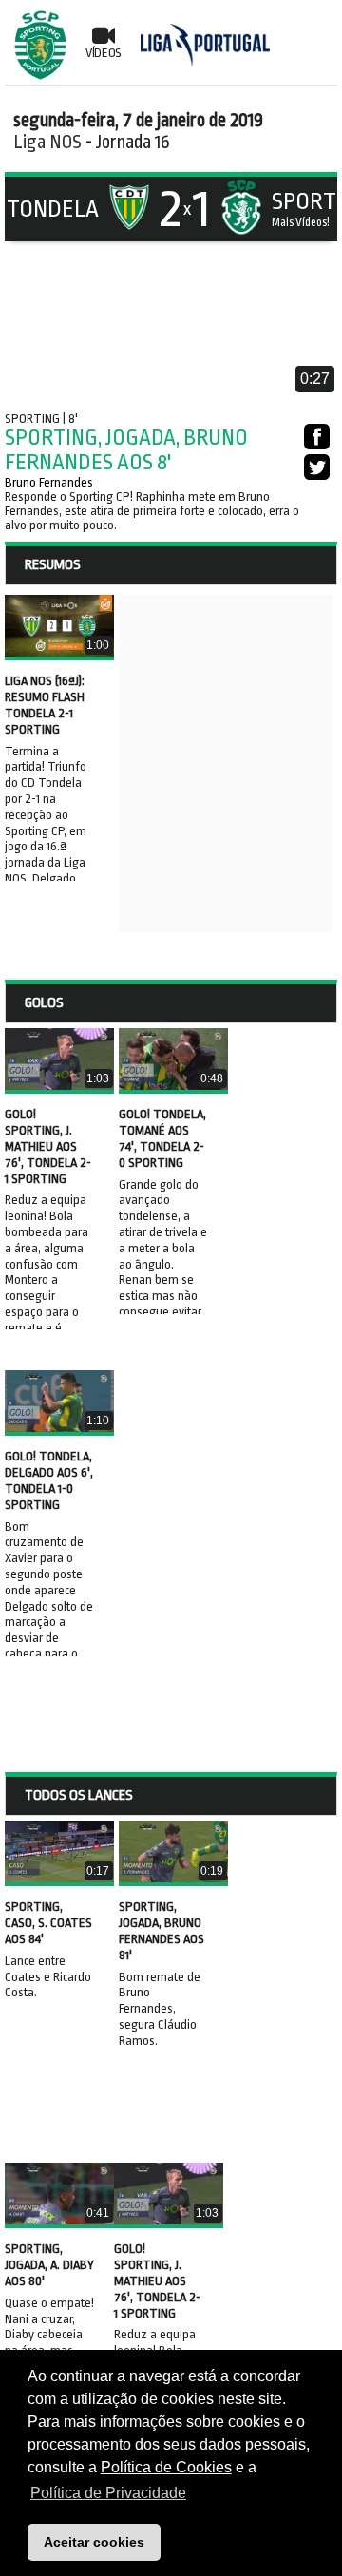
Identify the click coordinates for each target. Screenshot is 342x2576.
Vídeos (104, 53)
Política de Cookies (166, 2467)
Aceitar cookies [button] (94, 2542)
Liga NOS (47, 142)
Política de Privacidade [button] (108, 2493)
